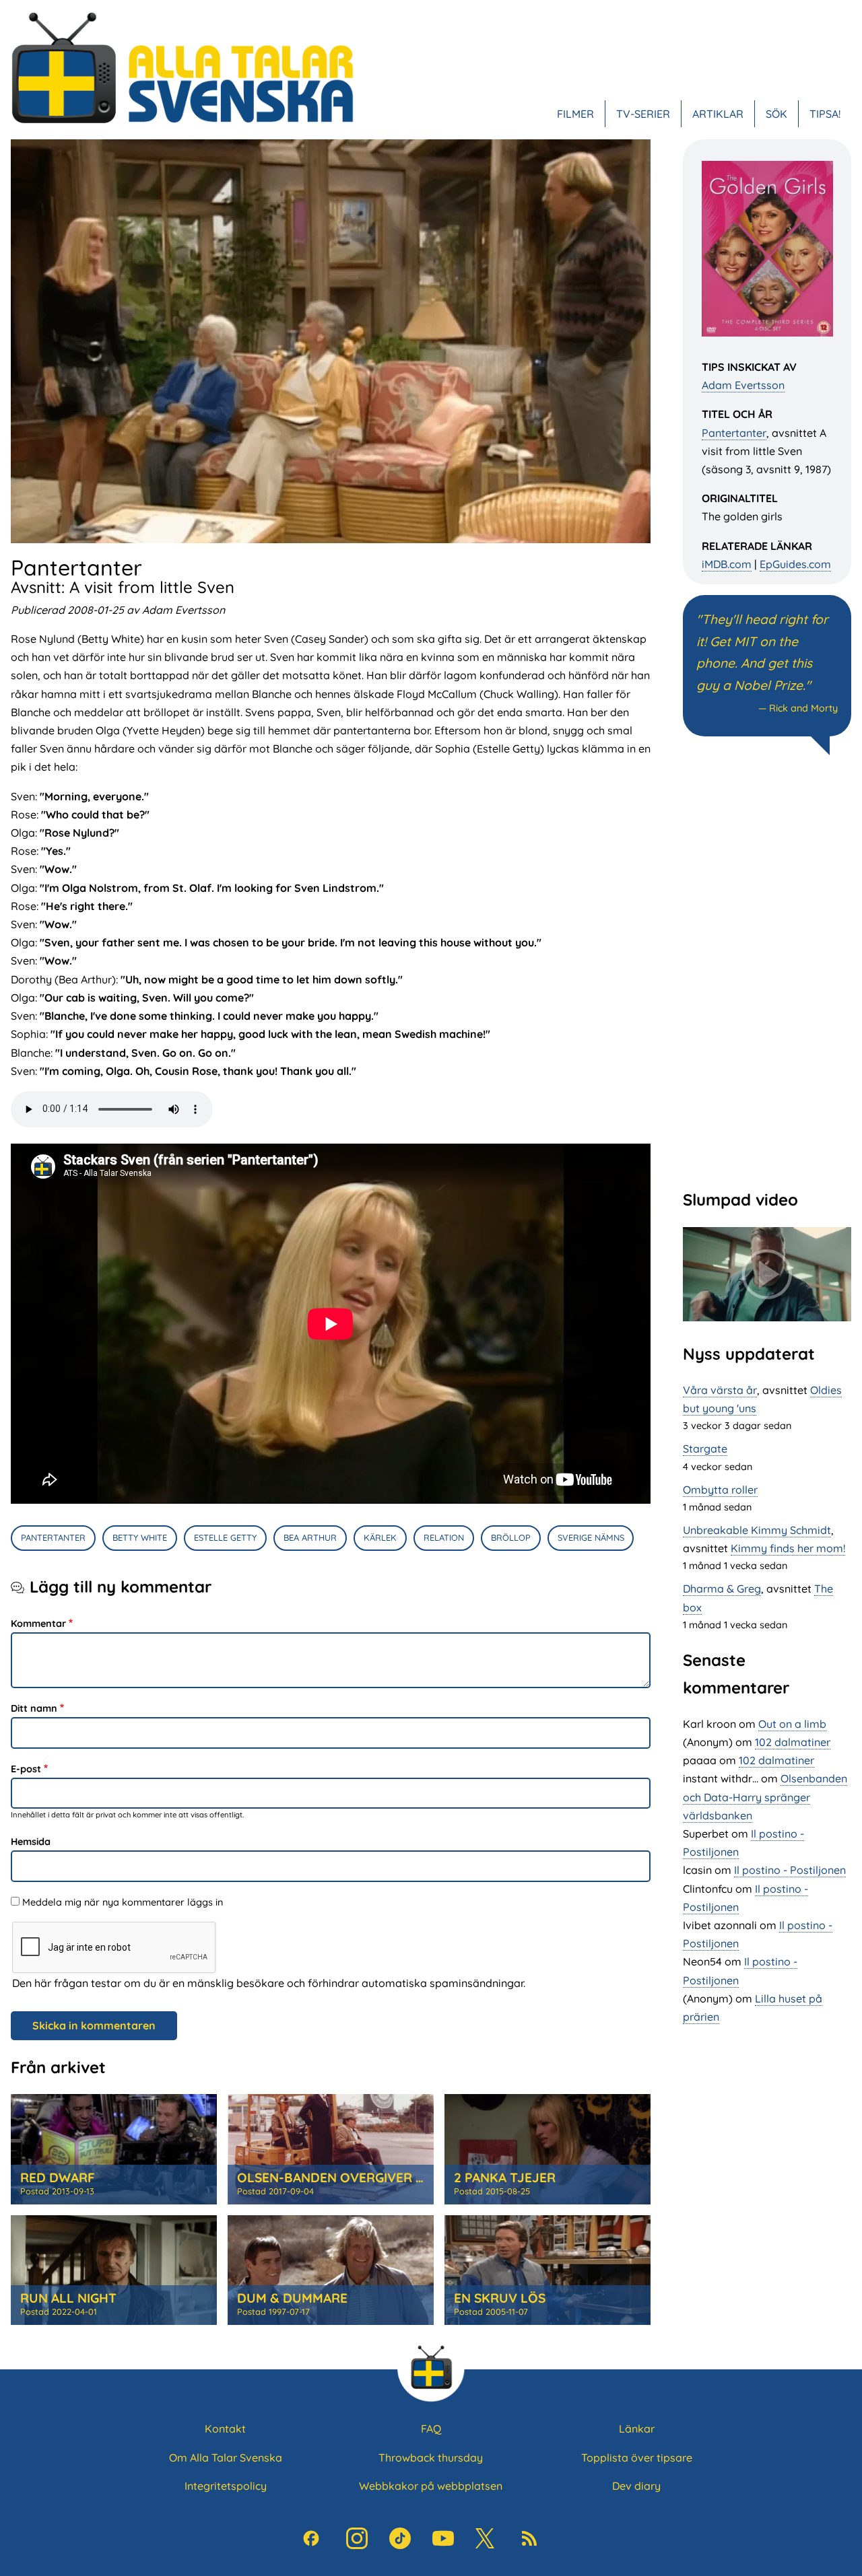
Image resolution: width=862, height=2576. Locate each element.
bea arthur (310, 1537)
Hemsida (31, 1842)
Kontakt (225, 2429)
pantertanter (53, 1537)
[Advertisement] (767, 971)
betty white (140, 1537)
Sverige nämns (591, 1537)
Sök (776, 114)
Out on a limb (792, 1724)
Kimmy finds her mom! (788, 1548)
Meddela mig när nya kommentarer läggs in (123, 1902)
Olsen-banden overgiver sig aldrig (361, 2178)
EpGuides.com (795, 564)
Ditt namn (34, 1708)
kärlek (380, 1537)
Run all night (68, 2298)
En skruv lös (500, 2298)
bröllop (511, 1537)
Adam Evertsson (743, 385)
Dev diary (636, 2486)
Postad (57, 2191)
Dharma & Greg (722, 1589)
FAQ (431, 2429)
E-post (26, 1769)
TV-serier (643, 114)
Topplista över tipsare (637, 2458)
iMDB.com (727, 564)
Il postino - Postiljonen (790, 1870)
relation (444, 1537)
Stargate (705, 1449)
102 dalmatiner (793, 1742)
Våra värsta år (720, 1390)
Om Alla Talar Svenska (226, 2458)
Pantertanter (734, 433)
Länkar (637, 2429)
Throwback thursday (431, 2458)
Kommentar (38, 1624)
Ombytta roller (720, 1490)
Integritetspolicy (226, 2486)
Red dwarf (58, 2178)
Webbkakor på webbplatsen (431, 2486)
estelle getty (225, 1537)
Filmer (575, 114)
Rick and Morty (803, 708)
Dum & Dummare (292, 2298)
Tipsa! (825, 114)
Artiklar (718, 114)
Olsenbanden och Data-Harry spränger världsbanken (765, 1797)
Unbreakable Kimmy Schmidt (757, 1530)
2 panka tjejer (505, 2178)
